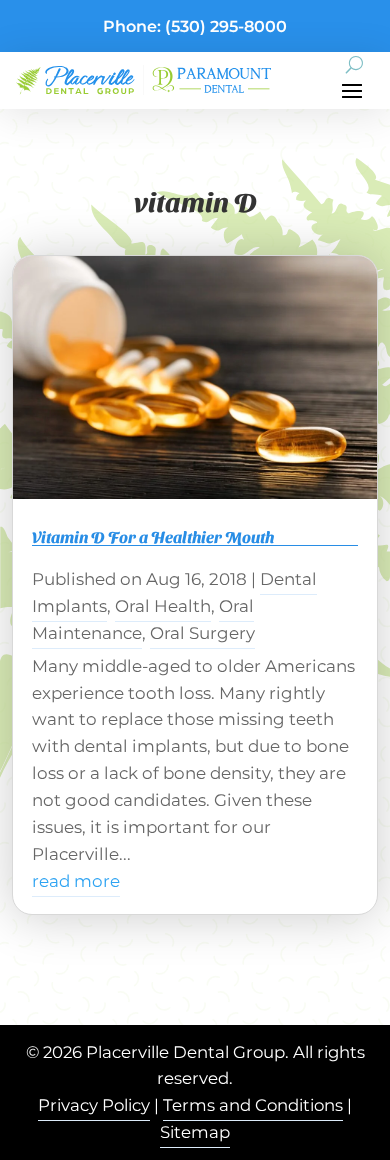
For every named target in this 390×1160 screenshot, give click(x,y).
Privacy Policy (94, 1105)
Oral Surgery (202, 633)
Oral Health (163, 606)
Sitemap (195, 1132)
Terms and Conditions (253, 1105)
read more (76, 881)
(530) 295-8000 (226, 26)
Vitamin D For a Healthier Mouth (153, 536)
